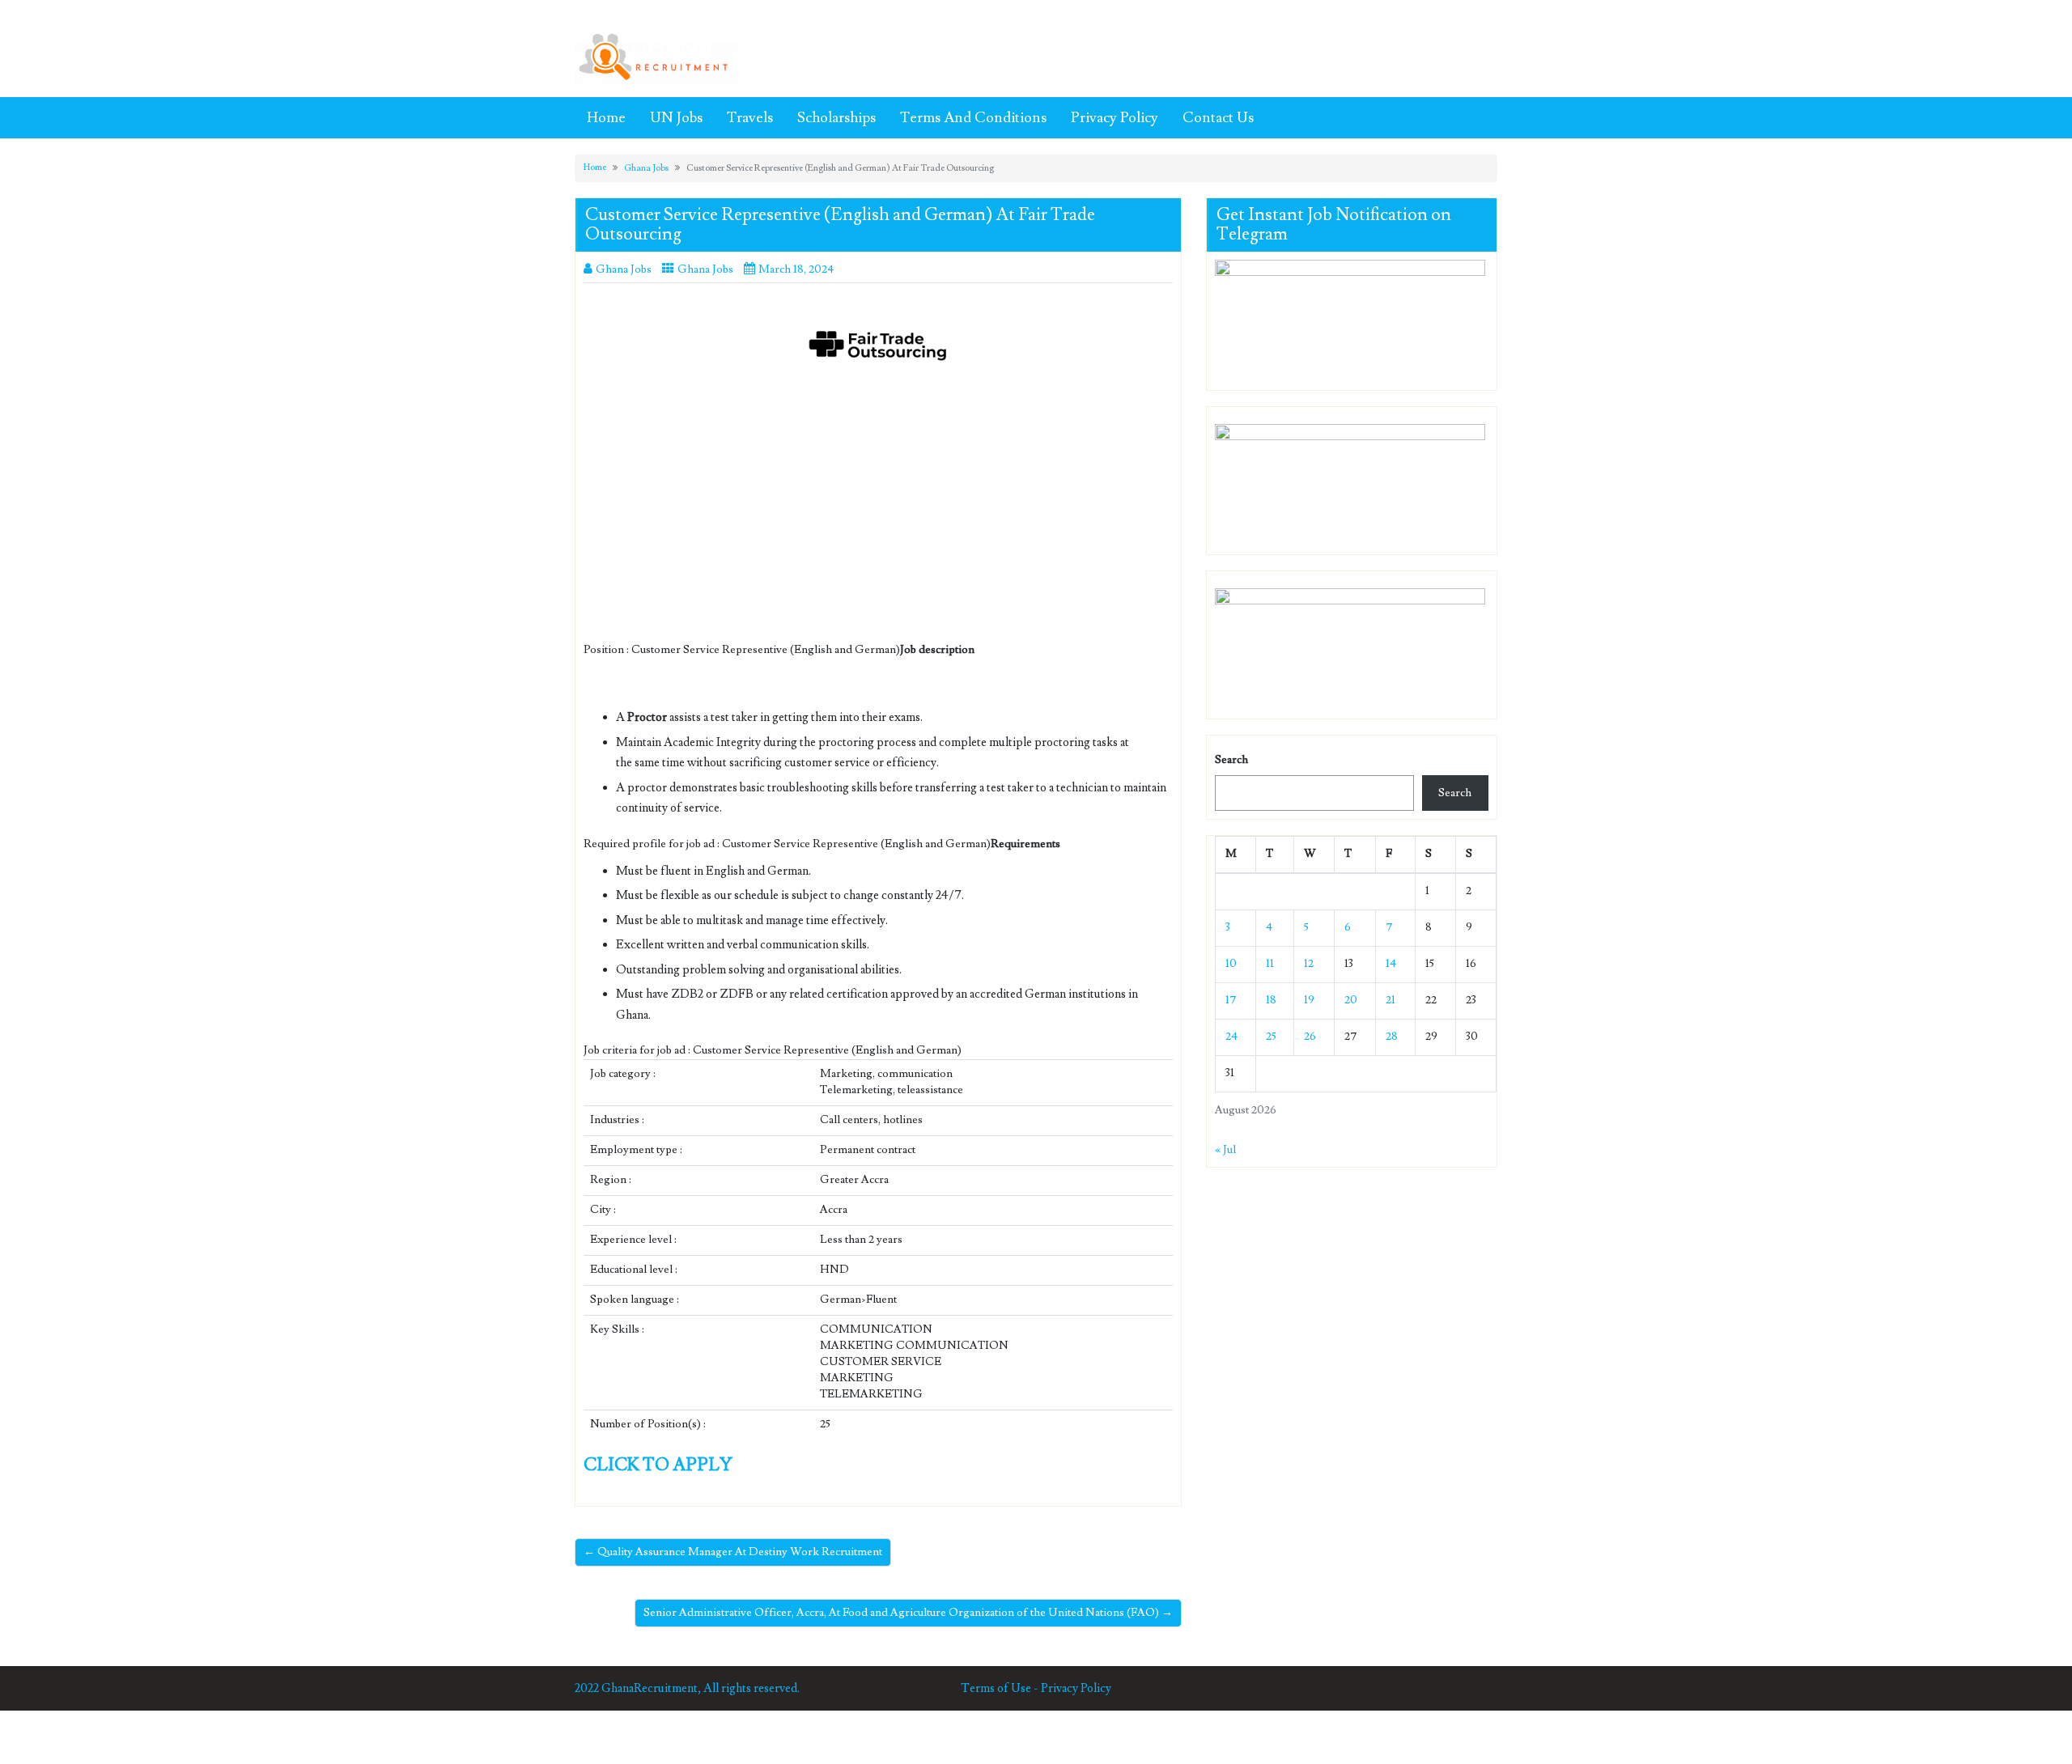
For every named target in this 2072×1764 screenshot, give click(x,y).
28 (1392, 1037)
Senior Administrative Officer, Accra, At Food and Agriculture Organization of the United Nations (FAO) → (908, 1613)
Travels (750, 118)
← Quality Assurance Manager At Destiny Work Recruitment (733, 1552)
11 (1270, 964)
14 (1391, 964)
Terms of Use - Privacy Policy (1036, 1688)
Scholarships (836, 118)
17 (1231, 1000)
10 (1231, 964)
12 (1309, 964)
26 (1310, 1037)
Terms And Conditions (973, 118)
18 (1271, 1000)
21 (1391, 1000)
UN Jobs (676, 118)
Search (1231, 760)
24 (1231, 1037)
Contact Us (1218, 118)
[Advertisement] (878, 522)
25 (1271, 1037)
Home (606, 118)
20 (1351, 1000)
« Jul (1225, 1150)
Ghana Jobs (646, 168)
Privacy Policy (1115, 118)
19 (1309, 1000)
